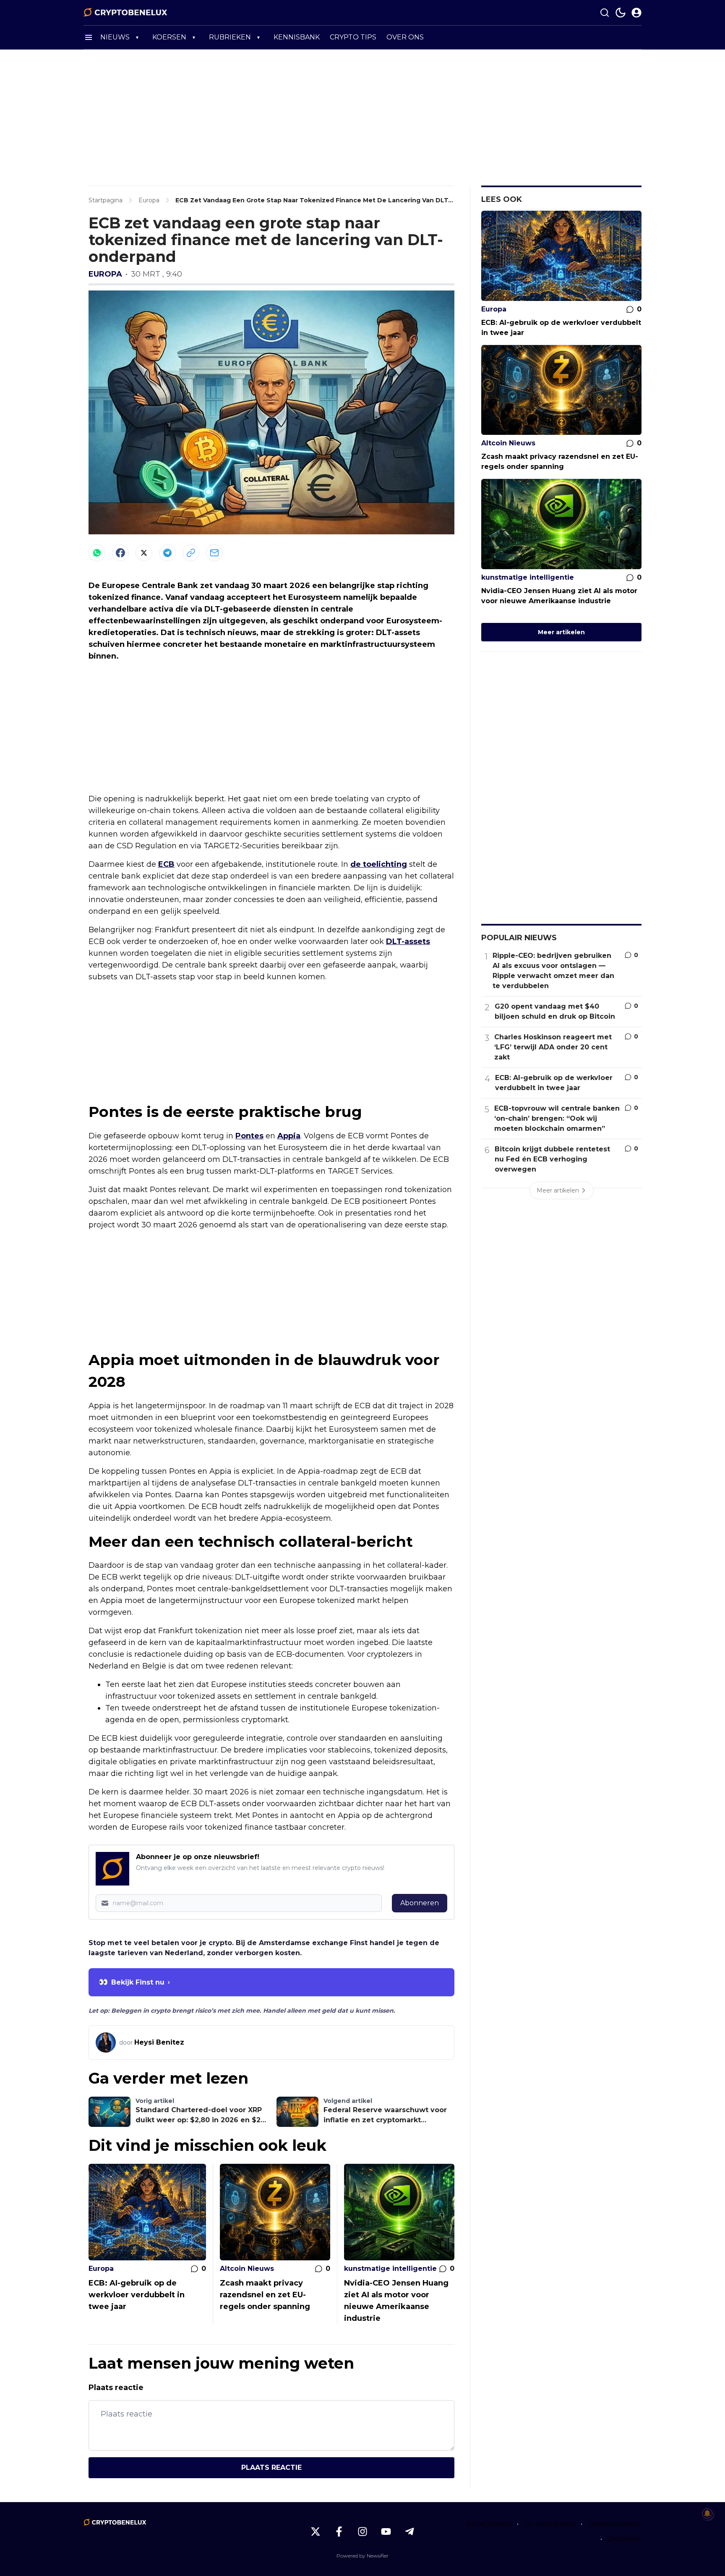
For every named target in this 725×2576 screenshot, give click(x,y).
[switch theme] (621, 13)
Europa (105, 274)
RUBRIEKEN (230, 37)
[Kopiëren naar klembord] (191, 553)
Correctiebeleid (550, 2524)
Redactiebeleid (614, 2524)
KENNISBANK (297, 37)
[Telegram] (167, 553)
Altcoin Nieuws (247, 2269)
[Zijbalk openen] (89, 37)
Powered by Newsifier (362, 2556)
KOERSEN (169, 37)
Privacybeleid (489, 2524)
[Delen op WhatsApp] (97, 553)
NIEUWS (115, 37)
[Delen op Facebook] (120, 553)
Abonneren (420, 1903)
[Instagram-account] (362, 2532)
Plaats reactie (271, 2467)
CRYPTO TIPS (353, 37)
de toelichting (379, 864)
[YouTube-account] (386, 2532)
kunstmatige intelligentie (390, 2269)
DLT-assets (408, 941)
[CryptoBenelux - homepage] (125, 13)
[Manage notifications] (707, 2513)
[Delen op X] (144, 553)
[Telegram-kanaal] (409, 2532)
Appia (289, 1136)
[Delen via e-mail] (214, 553)
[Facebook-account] (339, 2532)
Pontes (249, 1136)
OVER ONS (405, 37)
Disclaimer (624, 2539)
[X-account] (316, 2532)
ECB (166, 864)
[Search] (605, 13)
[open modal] (636, 13)
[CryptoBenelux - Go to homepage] (115, 2522)
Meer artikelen (561, 632)
